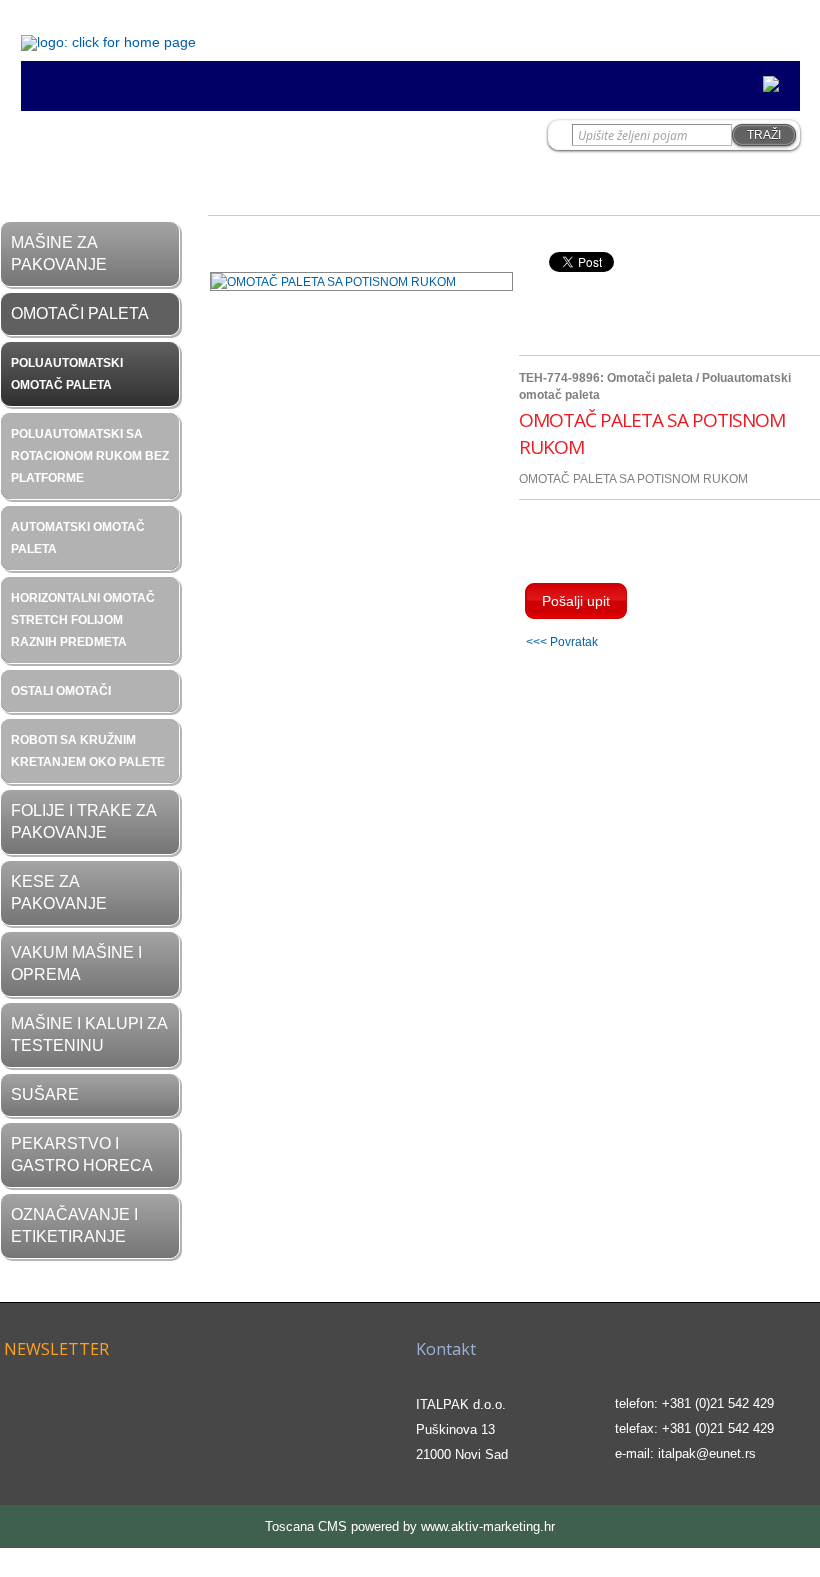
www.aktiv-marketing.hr (488, 1526)
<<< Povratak (562, 641)
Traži (764, 135)
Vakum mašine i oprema (76, 963)
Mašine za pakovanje (59, 253)
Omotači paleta (80, 313)
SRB (745, 25)
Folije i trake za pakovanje (83, 821)
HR (705, 25)
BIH (787, 25)
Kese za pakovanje (59, 892)
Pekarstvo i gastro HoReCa (82, 1154)
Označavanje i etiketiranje (74, 1225)
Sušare (45, 1094)
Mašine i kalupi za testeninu (89, 1034)
